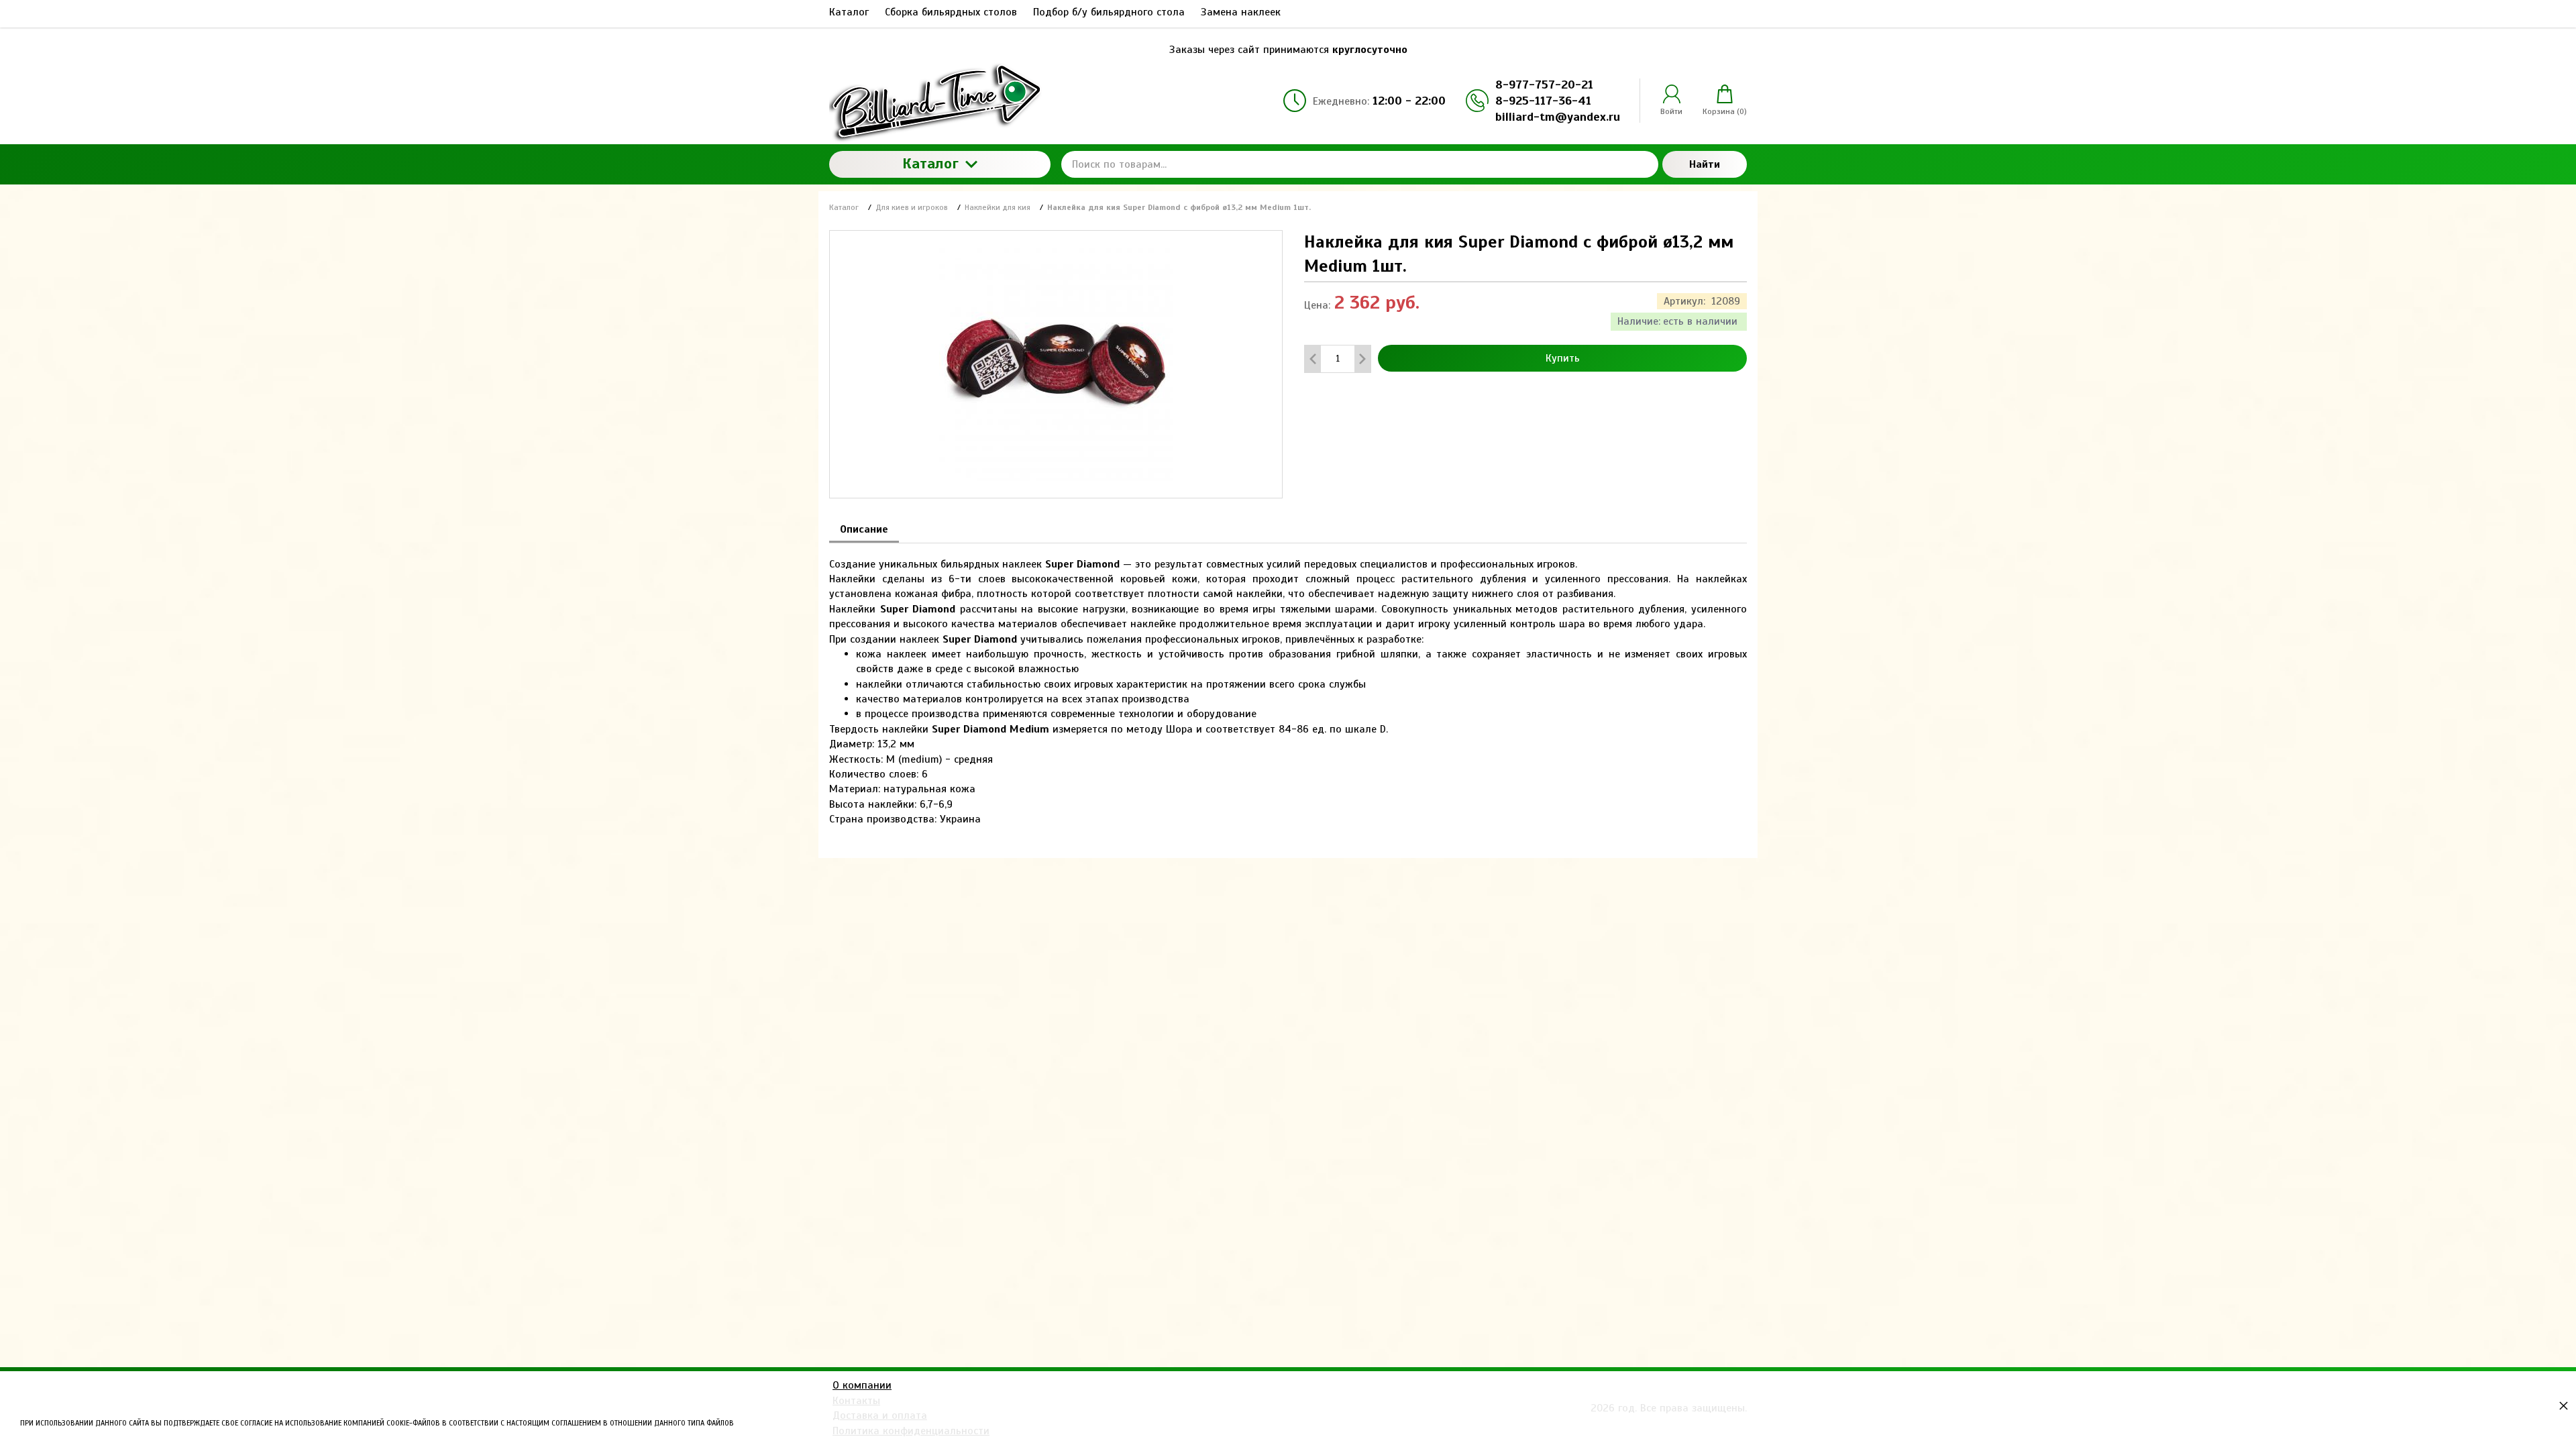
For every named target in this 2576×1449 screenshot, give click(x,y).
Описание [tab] (864, 529)
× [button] (2564, 1405)
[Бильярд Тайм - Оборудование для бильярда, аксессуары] (940, 101)
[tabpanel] (1288, 685)
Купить (1563, 358)
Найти (1705, 164)
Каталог (930, 163)
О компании (862, 1385)
